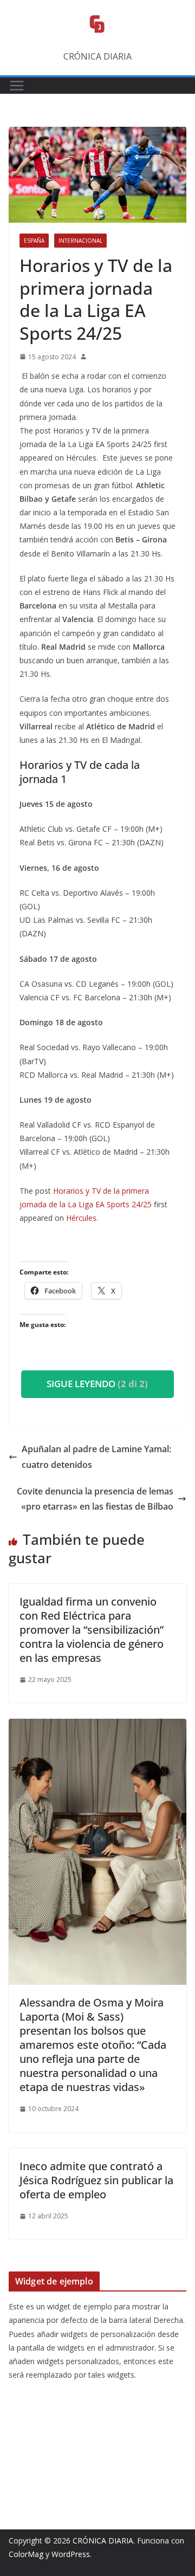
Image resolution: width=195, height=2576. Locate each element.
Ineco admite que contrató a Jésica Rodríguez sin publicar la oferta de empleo (96, 2180)
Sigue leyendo (97, 1384)
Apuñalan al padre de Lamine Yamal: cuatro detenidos (96, 1457)
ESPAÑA (34, 241)
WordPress (71, 2554)
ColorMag (26, 2554)
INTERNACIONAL (80, 241)
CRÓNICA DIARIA (103, 2541)
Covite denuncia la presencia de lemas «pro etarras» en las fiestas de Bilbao (95, 1499)
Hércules (81, 1218)
